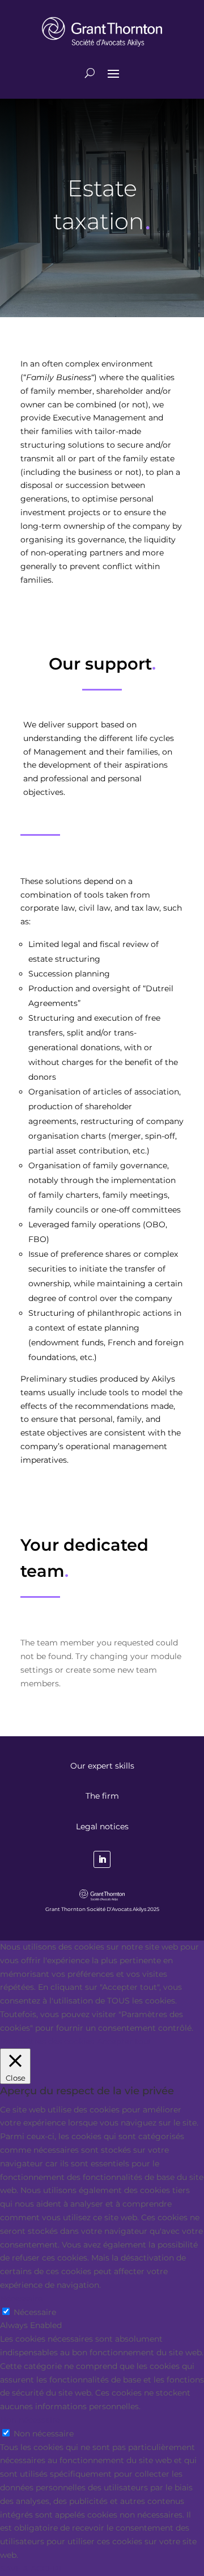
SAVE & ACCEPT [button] (31, 2569)
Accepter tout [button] (124, 2042)
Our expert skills (102, 1766)
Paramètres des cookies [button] (47, 2042)
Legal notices (102, 1826)
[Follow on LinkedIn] (102, 1859)
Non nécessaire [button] (30, 2420)
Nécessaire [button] (21, 2299)
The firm (102, 1796)
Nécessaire (35, 2312)
